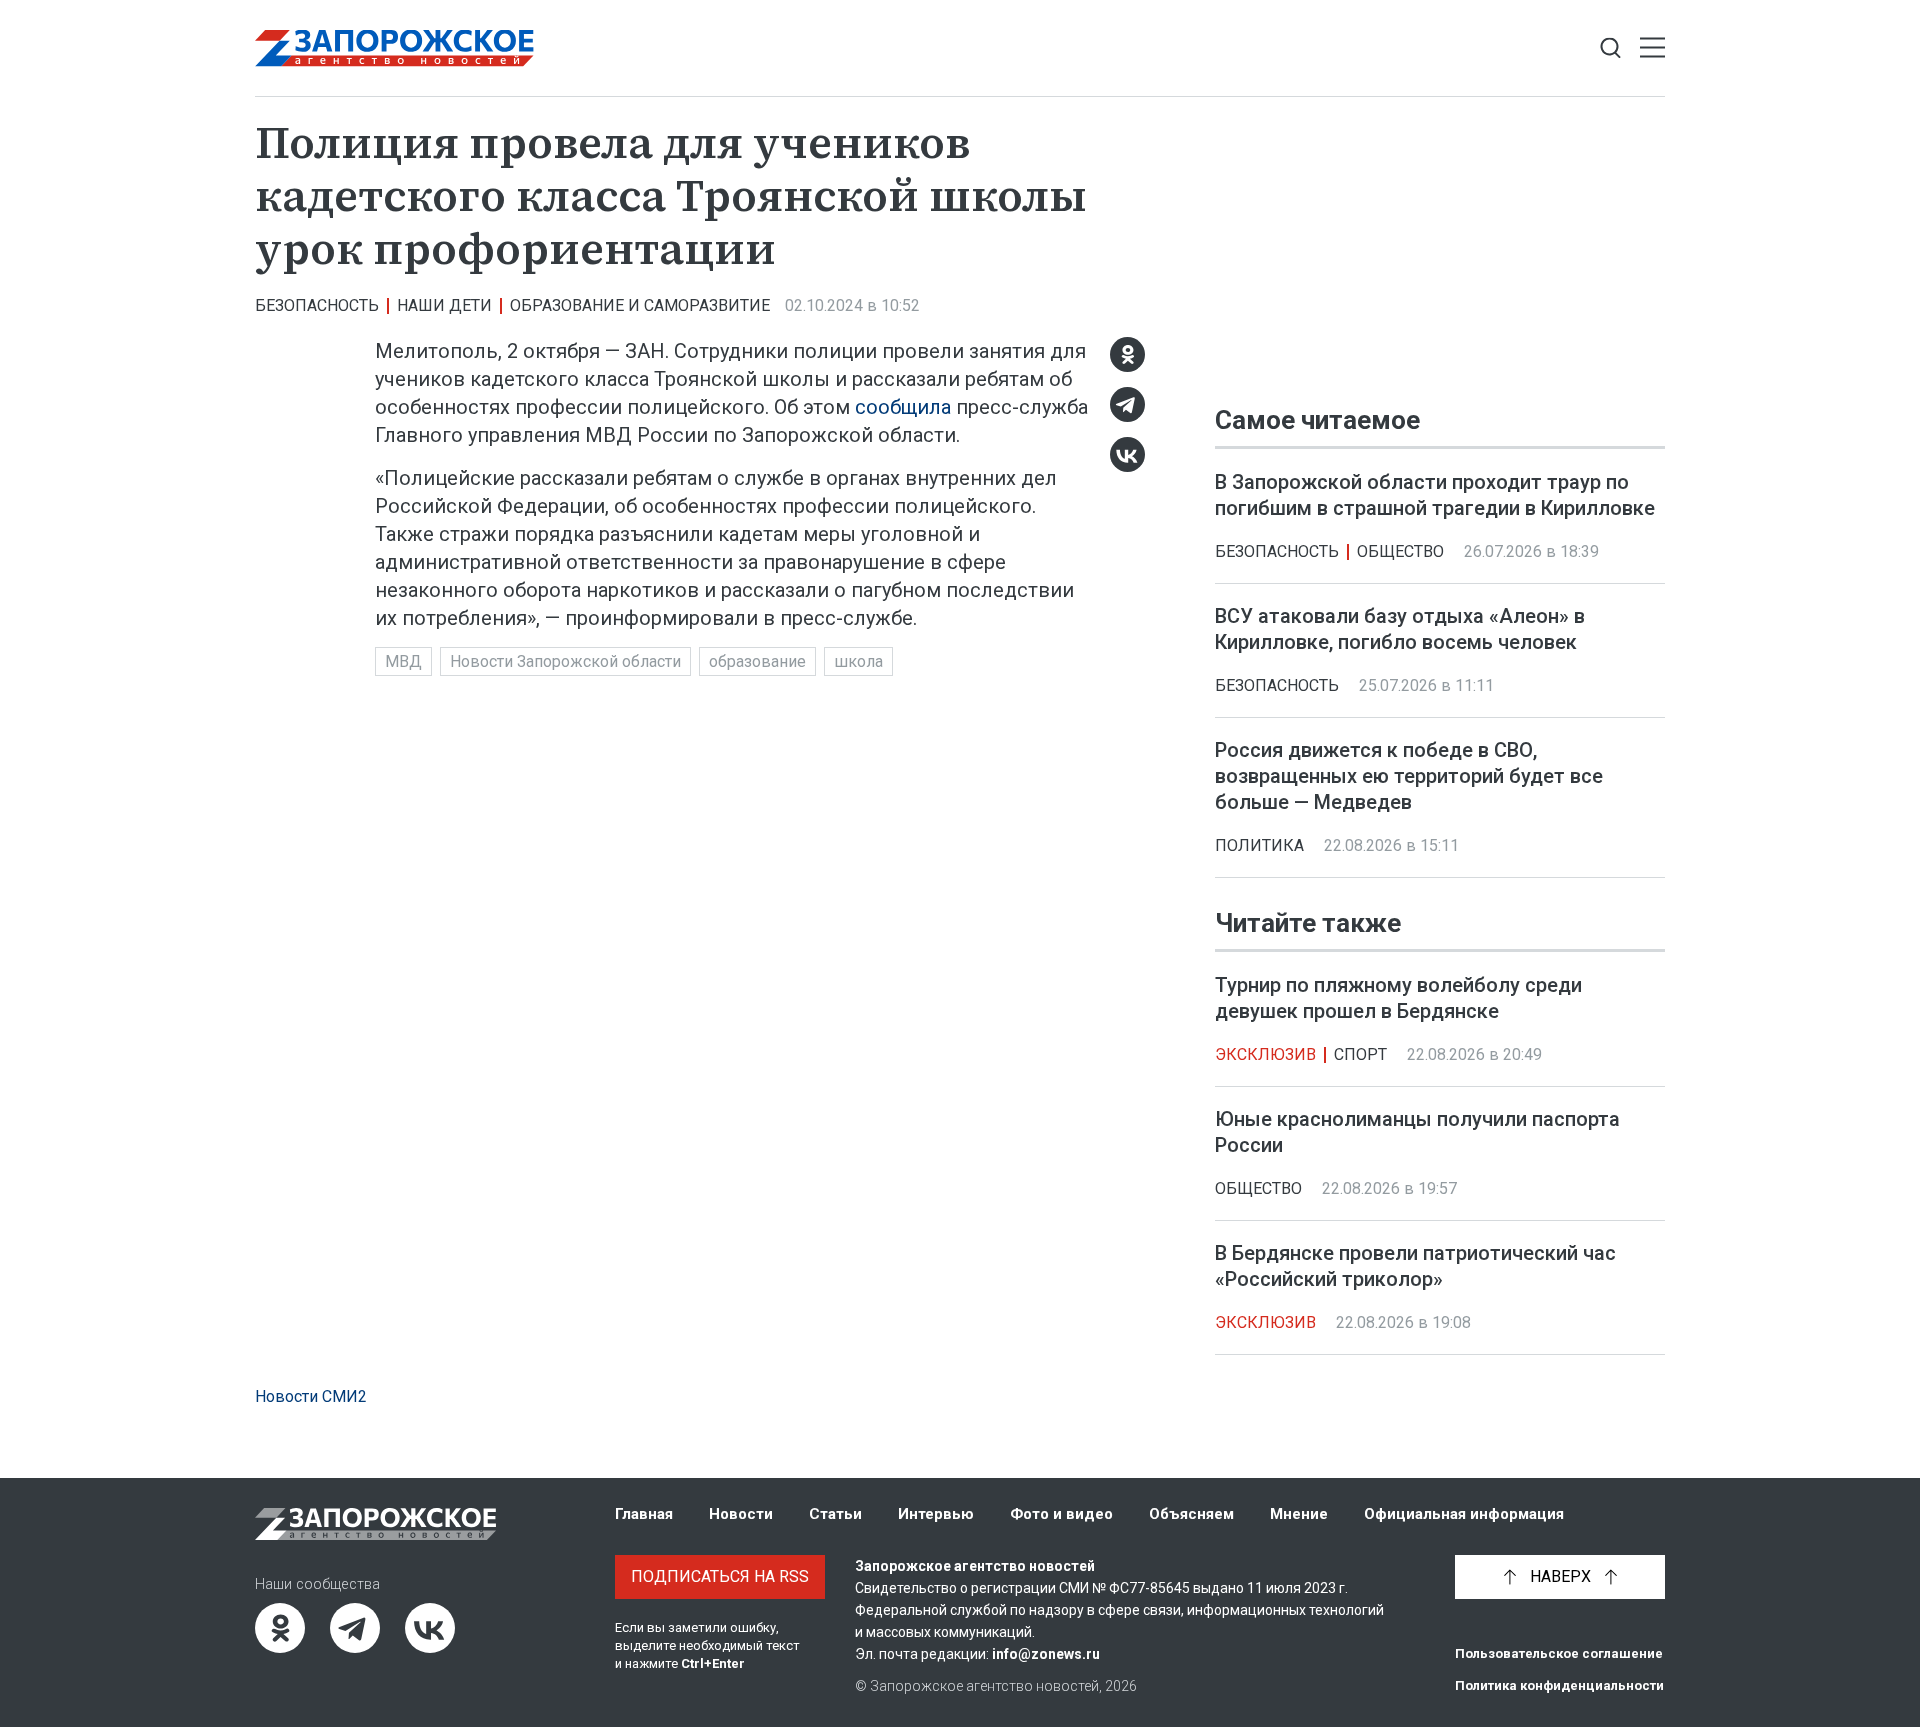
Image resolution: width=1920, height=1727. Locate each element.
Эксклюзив (1265, 1055)
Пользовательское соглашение (1559, 1653)
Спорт (1360, 1055)
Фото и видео (1061, 1514)
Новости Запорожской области (565, 661)
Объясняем (1191, 1514)
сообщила (903, 407)
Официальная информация (1464, 1514)
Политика (1259, 845)
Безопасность (317, 305)
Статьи (835, 1514)
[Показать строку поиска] (1610, 48)
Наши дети (444, 305)
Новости (741, 1514)
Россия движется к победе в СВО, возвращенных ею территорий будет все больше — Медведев (1409, 776)
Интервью (936, 1514)
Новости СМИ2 (311, 1396)
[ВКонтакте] (1127, 454)
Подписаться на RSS (720, 1576)
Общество (1400, 551)
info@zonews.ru (1046, 1654)
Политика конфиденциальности (1559, 1685)
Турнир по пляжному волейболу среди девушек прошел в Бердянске (1398, 999)
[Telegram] (1127, 404)
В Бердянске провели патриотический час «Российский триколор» (1415, 1267)
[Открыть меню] (1652, 48)
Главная (644, 1514)
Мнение (1299, 1514)
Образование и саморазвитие (640, 305)
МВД (403, 661)
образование (757, 661)
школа (858, 661)
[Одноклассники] (1127, 354)
